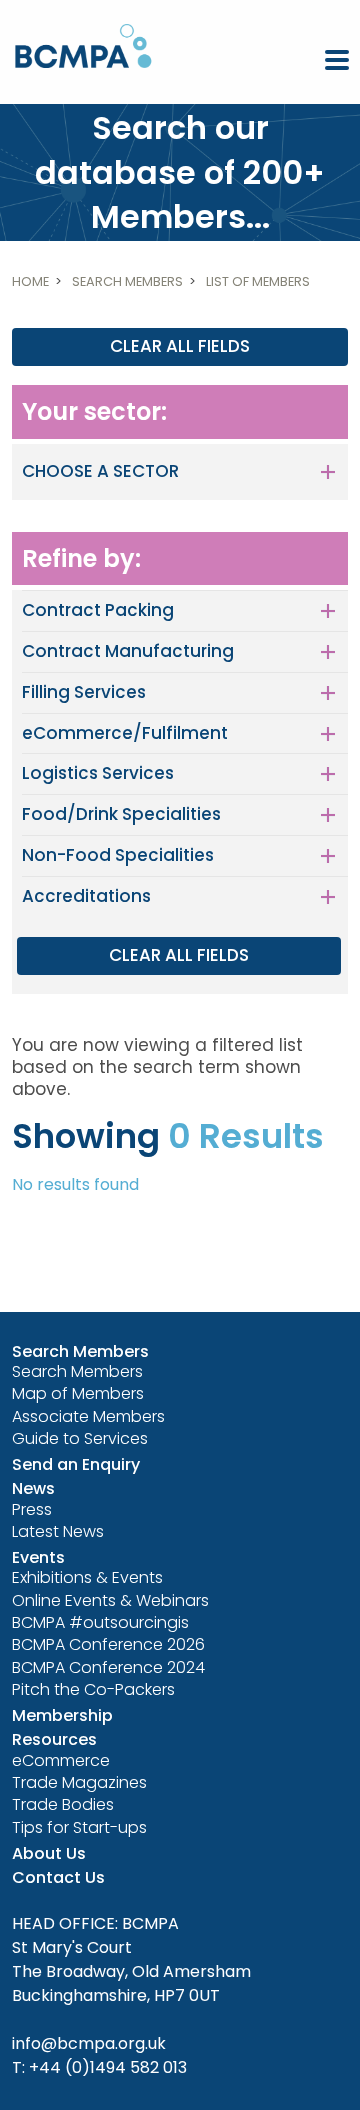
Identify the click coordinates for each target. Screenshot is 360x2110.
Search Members (127, 281)
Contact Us (58, 1877)
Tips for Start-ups (79, 1827)
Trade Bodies (63, 1804)
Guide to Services (80, 1438)
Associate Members (88, 1416)
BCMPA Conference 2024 (108, 1667)
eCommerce (61, 1760)
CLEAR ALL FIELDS (180, 346)
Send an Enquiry (76, 1464)
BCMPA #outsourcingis (100, 1622)
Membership (62, 1715)
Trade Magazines (79, 1782)
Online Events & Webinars (110, 1600)
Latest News (58, 1531)
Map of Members (78, 1393)
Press (32, 1509)
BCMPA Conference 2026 (108, 1644)
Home (30, 281)
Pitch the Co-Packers (93, 1689)
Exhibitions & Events (87, 1577)
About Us (49, 1853)
